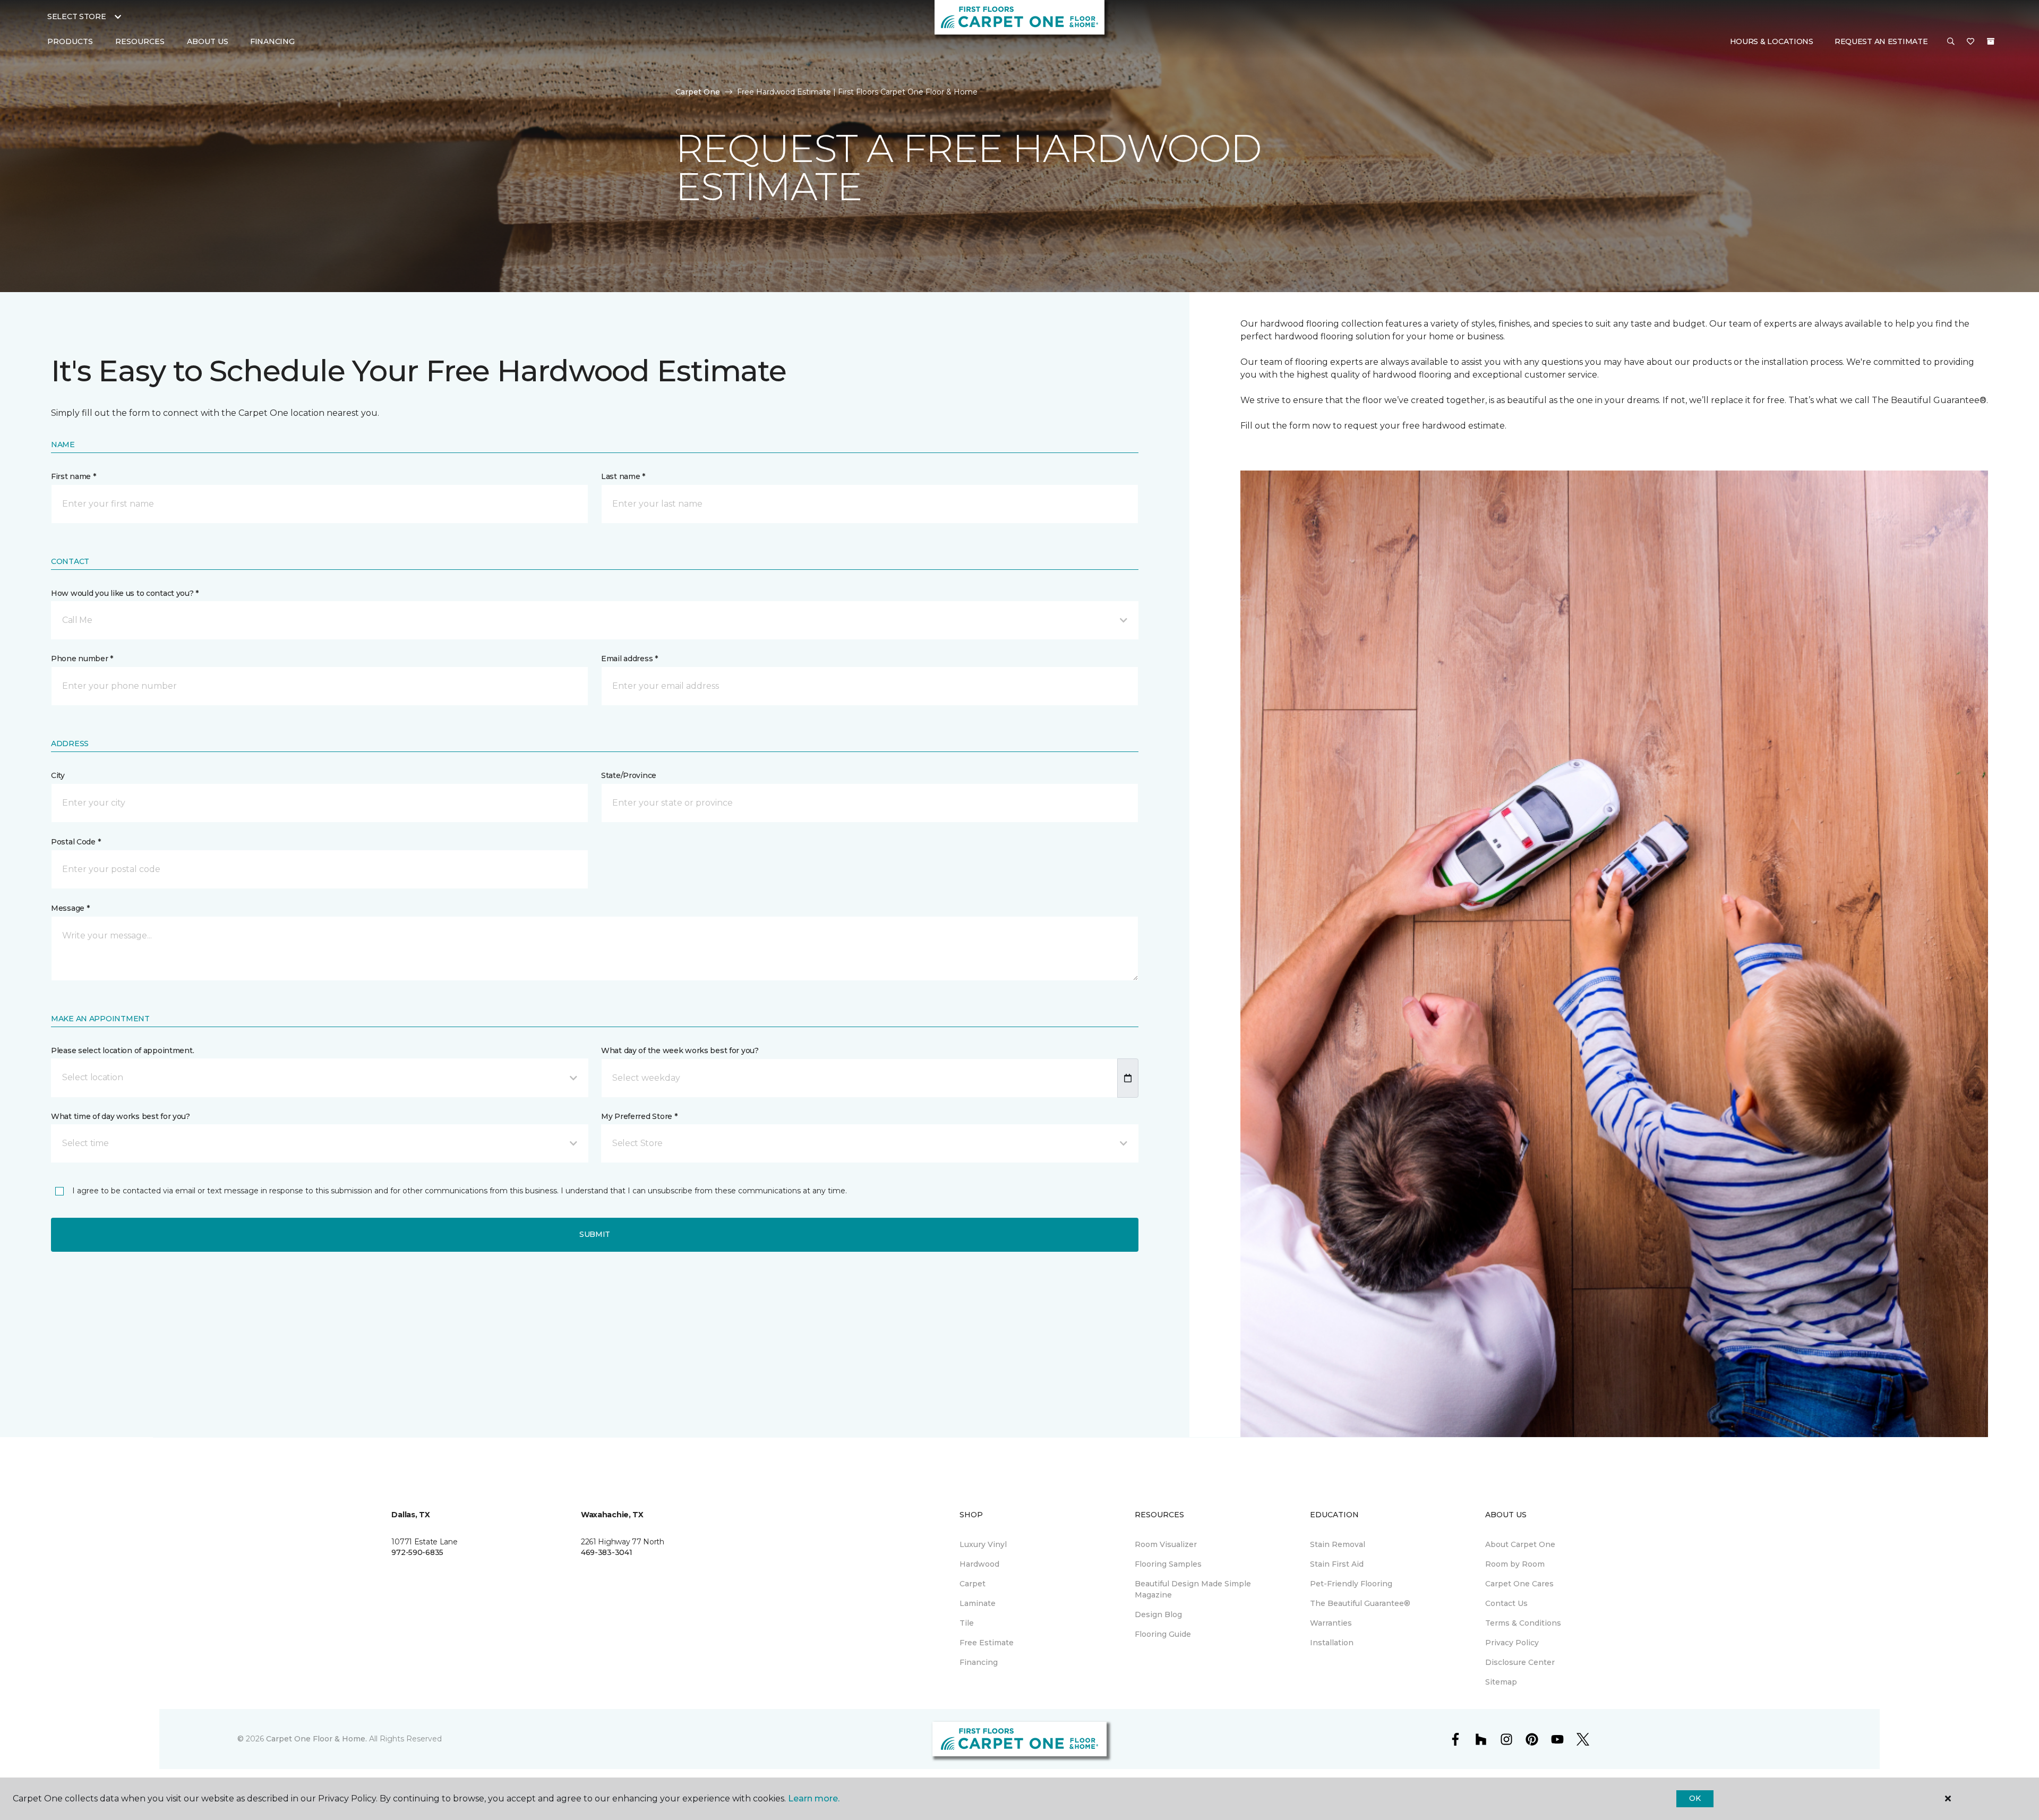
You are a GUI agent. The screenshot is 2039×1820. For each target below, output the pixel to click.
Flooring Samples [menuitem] (1168, 1564)
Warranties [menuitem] (1331, 1623)
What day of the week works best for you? (680, 1050)
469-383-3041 (607, 1552)
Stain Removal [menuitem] (1338, 1544)
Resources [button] (140, 41)
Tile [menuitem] (967, 1623)
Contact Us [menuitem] (1506, 1603)
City (58, 775)
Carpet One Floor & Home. (316, 1739)
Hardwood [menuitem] (979, 1564)
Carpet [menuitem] (973, 1584)
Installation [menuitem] (1332, 1643)
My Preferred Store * (639, 1116)
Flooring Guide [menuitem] (1163, 1634)
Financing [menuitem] (272, 41)
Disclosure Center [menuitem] (1520, 1662)
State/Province (629, 775)
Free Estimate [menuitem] (987, 1643)
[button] (1951, 42)
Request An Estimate (1881, 41)
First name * (74, 476)
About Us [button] (208, 41)
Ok (1695, 1798)
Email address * (629, 659)
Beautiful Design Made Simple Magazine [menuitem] (1193, 1589)
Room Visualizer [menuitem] (1166, 1544)
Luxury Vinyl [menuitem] (983, 1544)
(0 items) (1991, 41)
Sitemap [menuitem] (1501, 1682)
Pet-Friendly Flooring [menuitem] (1351, 1584)
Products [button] (70, 41)
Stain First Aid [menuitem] (1337, 1564)
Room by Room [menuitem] (1515, 1564)
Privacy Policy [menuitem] (1512, 1643)
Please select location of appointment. (122, 1050)
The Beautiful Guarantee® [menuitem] (1360, 1603)
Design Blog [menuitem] (1158, 1614)
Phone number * (82, 659)
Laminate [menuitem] (978, 1603)
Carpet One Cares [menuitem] (1519, 1584)
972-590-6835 (417, 1552)
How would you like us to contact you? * (125, 593)
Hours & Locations (1772, 41)
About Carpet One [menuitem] (1520, 1544)
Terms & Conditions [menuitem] (1523, 1623)
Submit (595, 1234)
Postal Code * (76, 842)
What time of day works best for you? (121, 1116)
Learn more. (814, 1798)
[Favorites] (1971, 42)
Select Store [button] (77, 16)
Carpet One (698, 92)
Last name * (623, 476)
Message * (70, 908)
